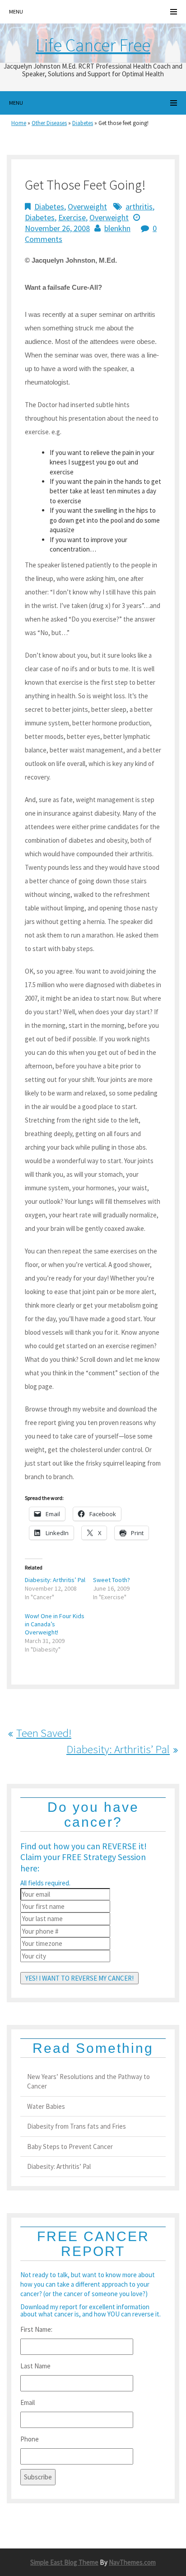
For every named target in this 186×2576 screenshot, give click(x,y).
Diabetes (83, 123)
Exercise (72, 217)
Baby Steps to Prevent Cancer (70, 2147)
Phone (30, 2439)
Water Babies (46, 2106)
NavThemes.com (132, 2562)
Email (28, 2402)
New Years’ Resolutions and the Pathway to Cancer (88, 2081)
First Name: (36, 2329)
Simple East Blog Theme (64, 2562)
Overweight (87, 207)
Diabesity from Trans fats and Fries (77, 2126)
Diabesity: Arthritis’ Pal (55, 1580)
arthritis (139, 207)
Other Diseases (49, 123)
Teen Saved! (44, 1733)
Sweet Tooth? (112, 1580)
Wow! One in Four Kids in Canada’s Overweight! (55, 1624)
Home (19, 123)
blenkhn (117, 228)
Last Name (35, 2366)
